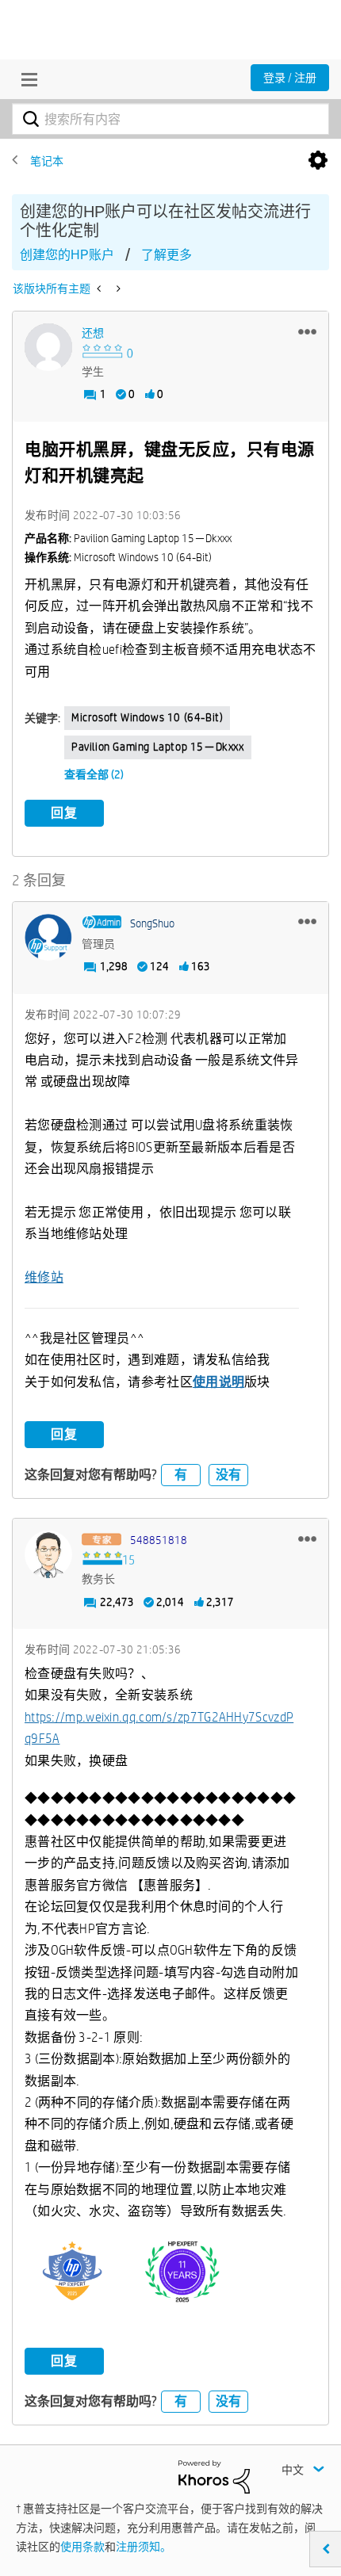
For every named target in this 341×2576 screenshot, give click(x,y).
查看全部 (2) (94, 774)
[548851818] (48, 1554)
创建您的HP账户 (67, 255)
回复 (64, 813)
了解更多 (167, 255)
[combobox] (170, 119)
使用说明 (218, 1382)
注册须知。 (144, 2547)
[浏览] (25, 79)
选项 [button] (318, 161)
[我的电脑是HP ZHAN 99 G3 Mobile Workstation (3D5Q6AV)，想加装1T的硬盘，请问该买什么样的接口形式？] (117, 289)
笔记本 (47, 161)
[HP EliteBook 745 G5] (100, 289)
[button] (307, 331)
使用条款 (82, 2547)
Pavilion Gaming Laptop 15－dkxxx (158, 747)
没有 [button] (228, 1475)
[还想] (48, 347)
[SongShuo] (48, 938)
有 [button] (181, 1475)
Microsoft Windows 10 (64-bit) (147, 717)
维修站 (44, 1277)
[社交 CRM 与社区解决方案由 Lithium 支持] (214, 2476)
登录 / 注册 (290, 78)
